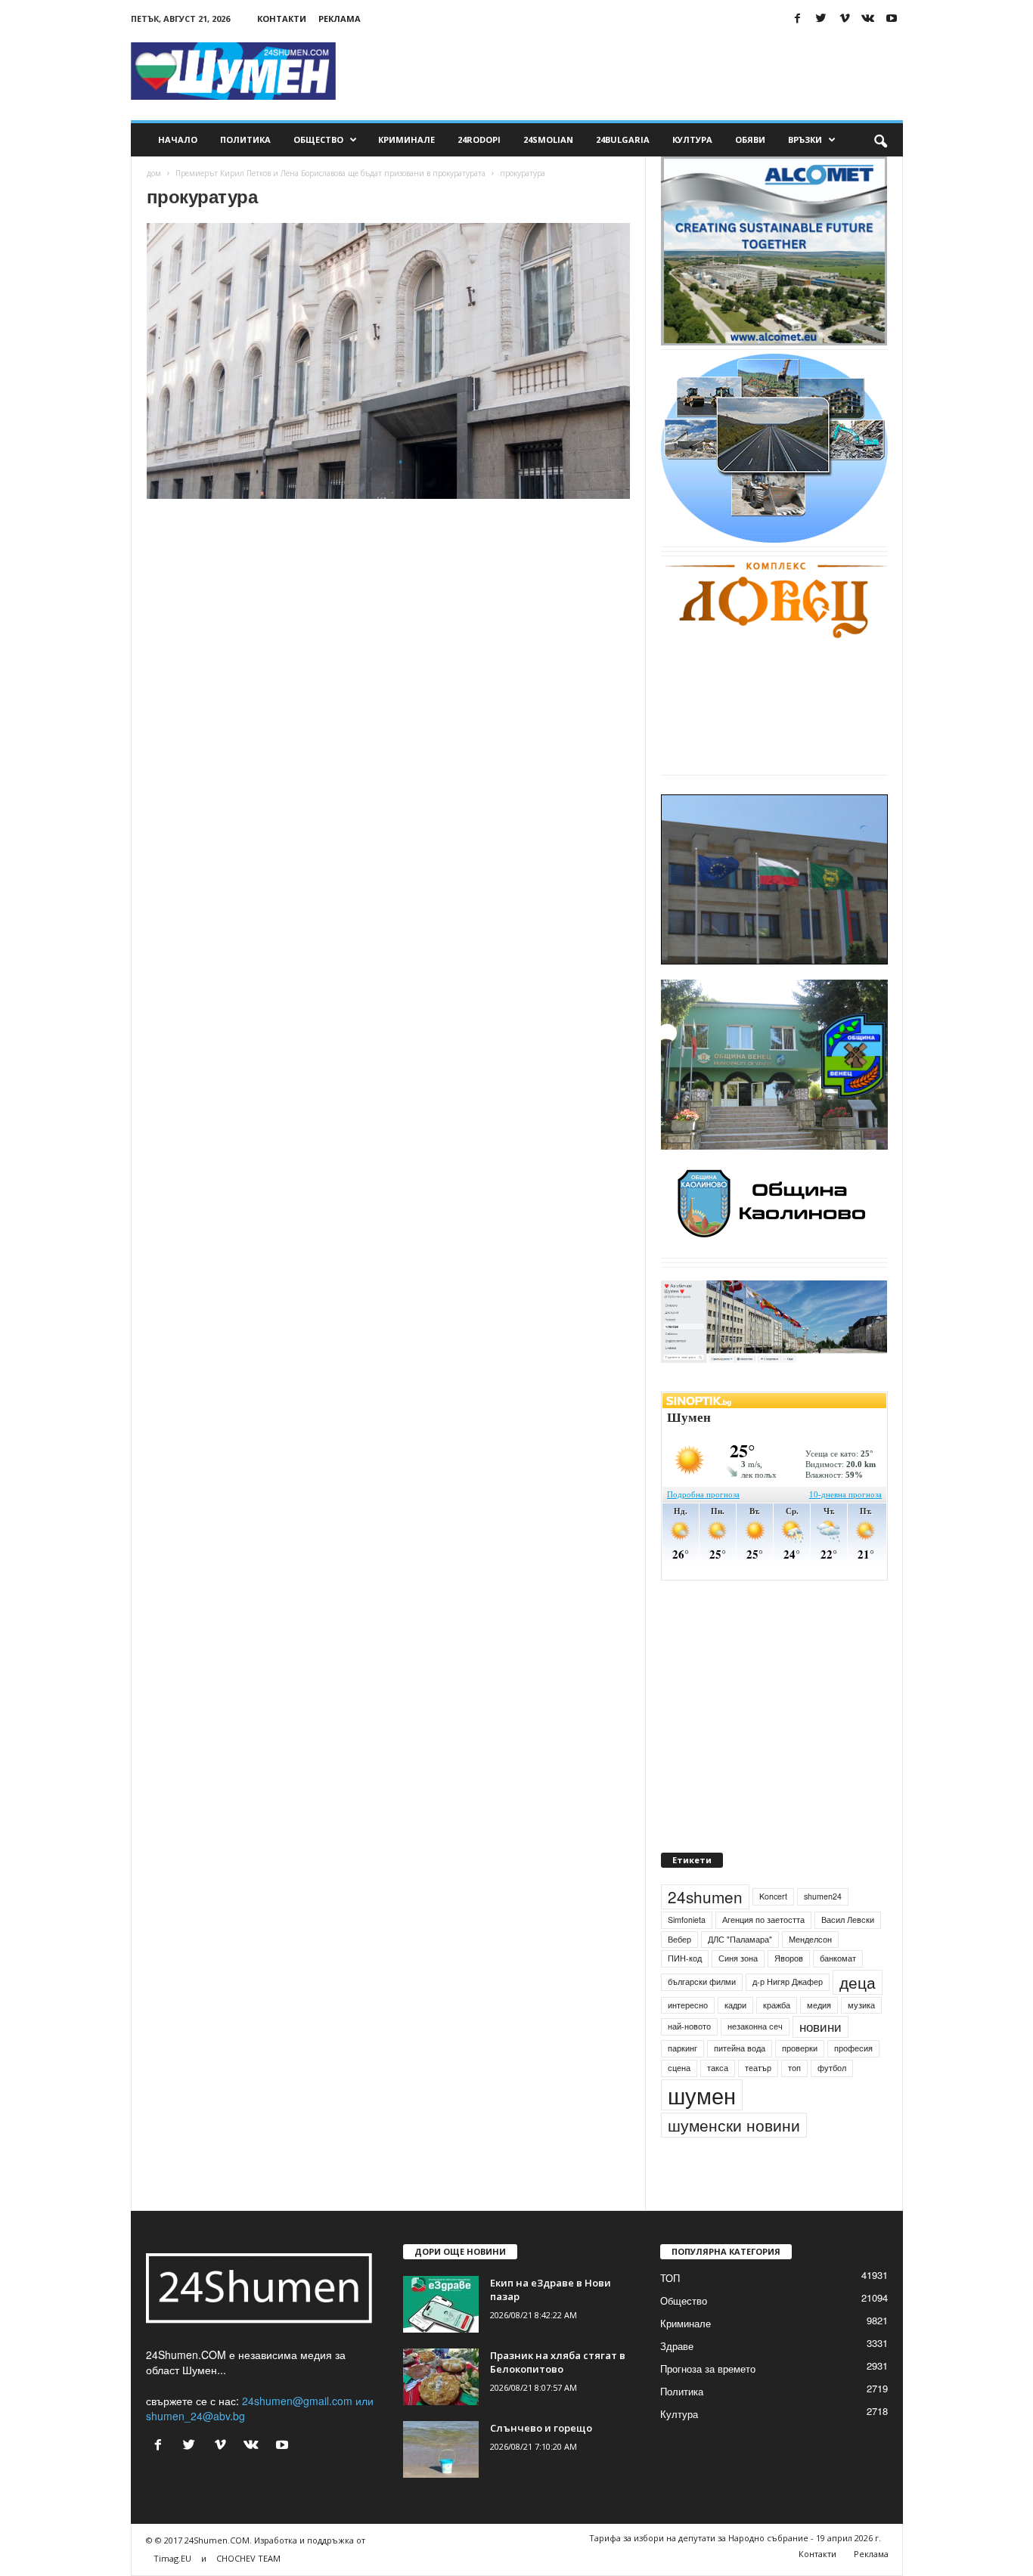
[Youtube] (892, 19)
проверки (800, 2048)
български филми (702, 1982)
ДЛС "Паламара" (740, 1939)
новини (821, 2026)
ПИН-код (685, 1958)
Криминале (406, 139)
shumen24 (823, 1896)
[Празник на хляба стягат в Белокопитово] (441, 2377)
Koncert (773, 1896)
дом (154, 173)
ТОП (670, 2278)
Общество (318, 139)
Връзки (805, 139)
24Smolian (548, 139)
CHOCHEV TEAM (248, 2558)
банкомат (838, 1958)
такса (718, 2068)
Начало (178, 139)
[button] (880, 140)
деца (858, 1982)
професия (853, 2048)
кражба (777, 2005)
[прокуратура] (389, 361)
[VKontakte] (868, 19)
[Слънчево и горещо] (441, 2449)
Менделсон (810, 1939)
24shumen (705, 1896)
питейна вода (740, 2048)
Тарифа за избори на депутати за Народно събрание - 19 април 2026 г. (735, 2538)
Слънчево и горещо (541, 2428)
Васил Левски (848, 1920)
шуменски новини (734, 2125)
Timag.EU (172, 2558)
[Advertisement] (628, 71)
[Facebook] (798, 19)
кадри (735, 2005)
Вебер (679, 1939)
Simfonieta (687, 1920)
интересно (688, 2005)
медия (819, 2005)
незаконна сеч (755, 2026)
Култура (692, 139)
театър (758, 2068)
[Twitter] (821, 19)
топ (794, 2068)
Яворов (789, 1958)
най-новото (689, 2026)
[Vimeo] (845, 19)
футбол (832, 2068)
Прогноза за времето (708, 2369)
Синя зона (738, 1958)
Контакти (282, 19)
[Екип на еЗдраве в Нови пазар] (441, 2304)
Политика (245, 139)
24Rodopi (479, 139)
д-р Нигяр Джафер (788, 1982)
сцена (679, 2068)
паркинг (682, 2048)
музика (861, 2005)
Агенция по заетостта (763, 1920)
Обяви (750, 139)
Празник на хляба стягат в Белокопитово (558, 2362)
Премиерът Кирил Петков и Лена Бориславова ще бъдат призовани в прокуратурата (330, 173)
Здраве (677, 2346)
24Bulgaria (623, 139)
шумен (702, 2095)
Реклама (340, 19)
